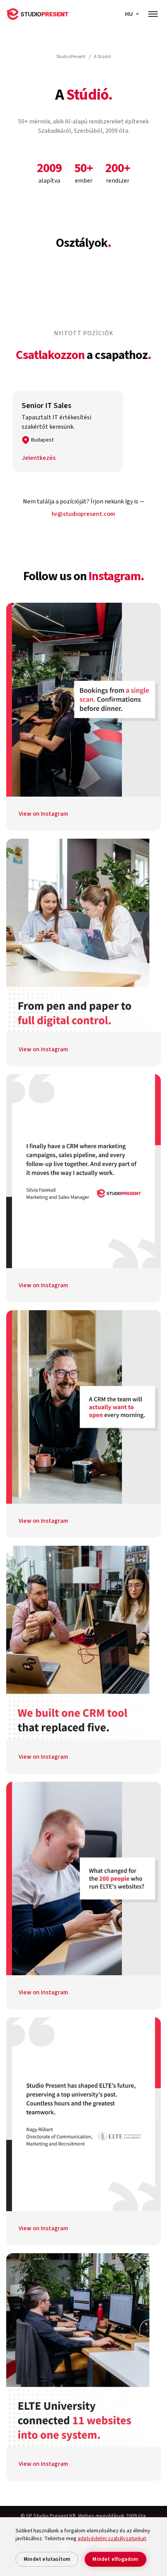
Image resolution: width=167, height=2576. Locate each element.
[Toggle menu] (153, 14)
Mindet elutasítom (47, 2559)
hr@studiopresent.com (83, 514)
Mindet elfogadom (115, 2559)
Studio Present (71, 57)
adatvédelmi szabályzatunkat (112, 2539)
